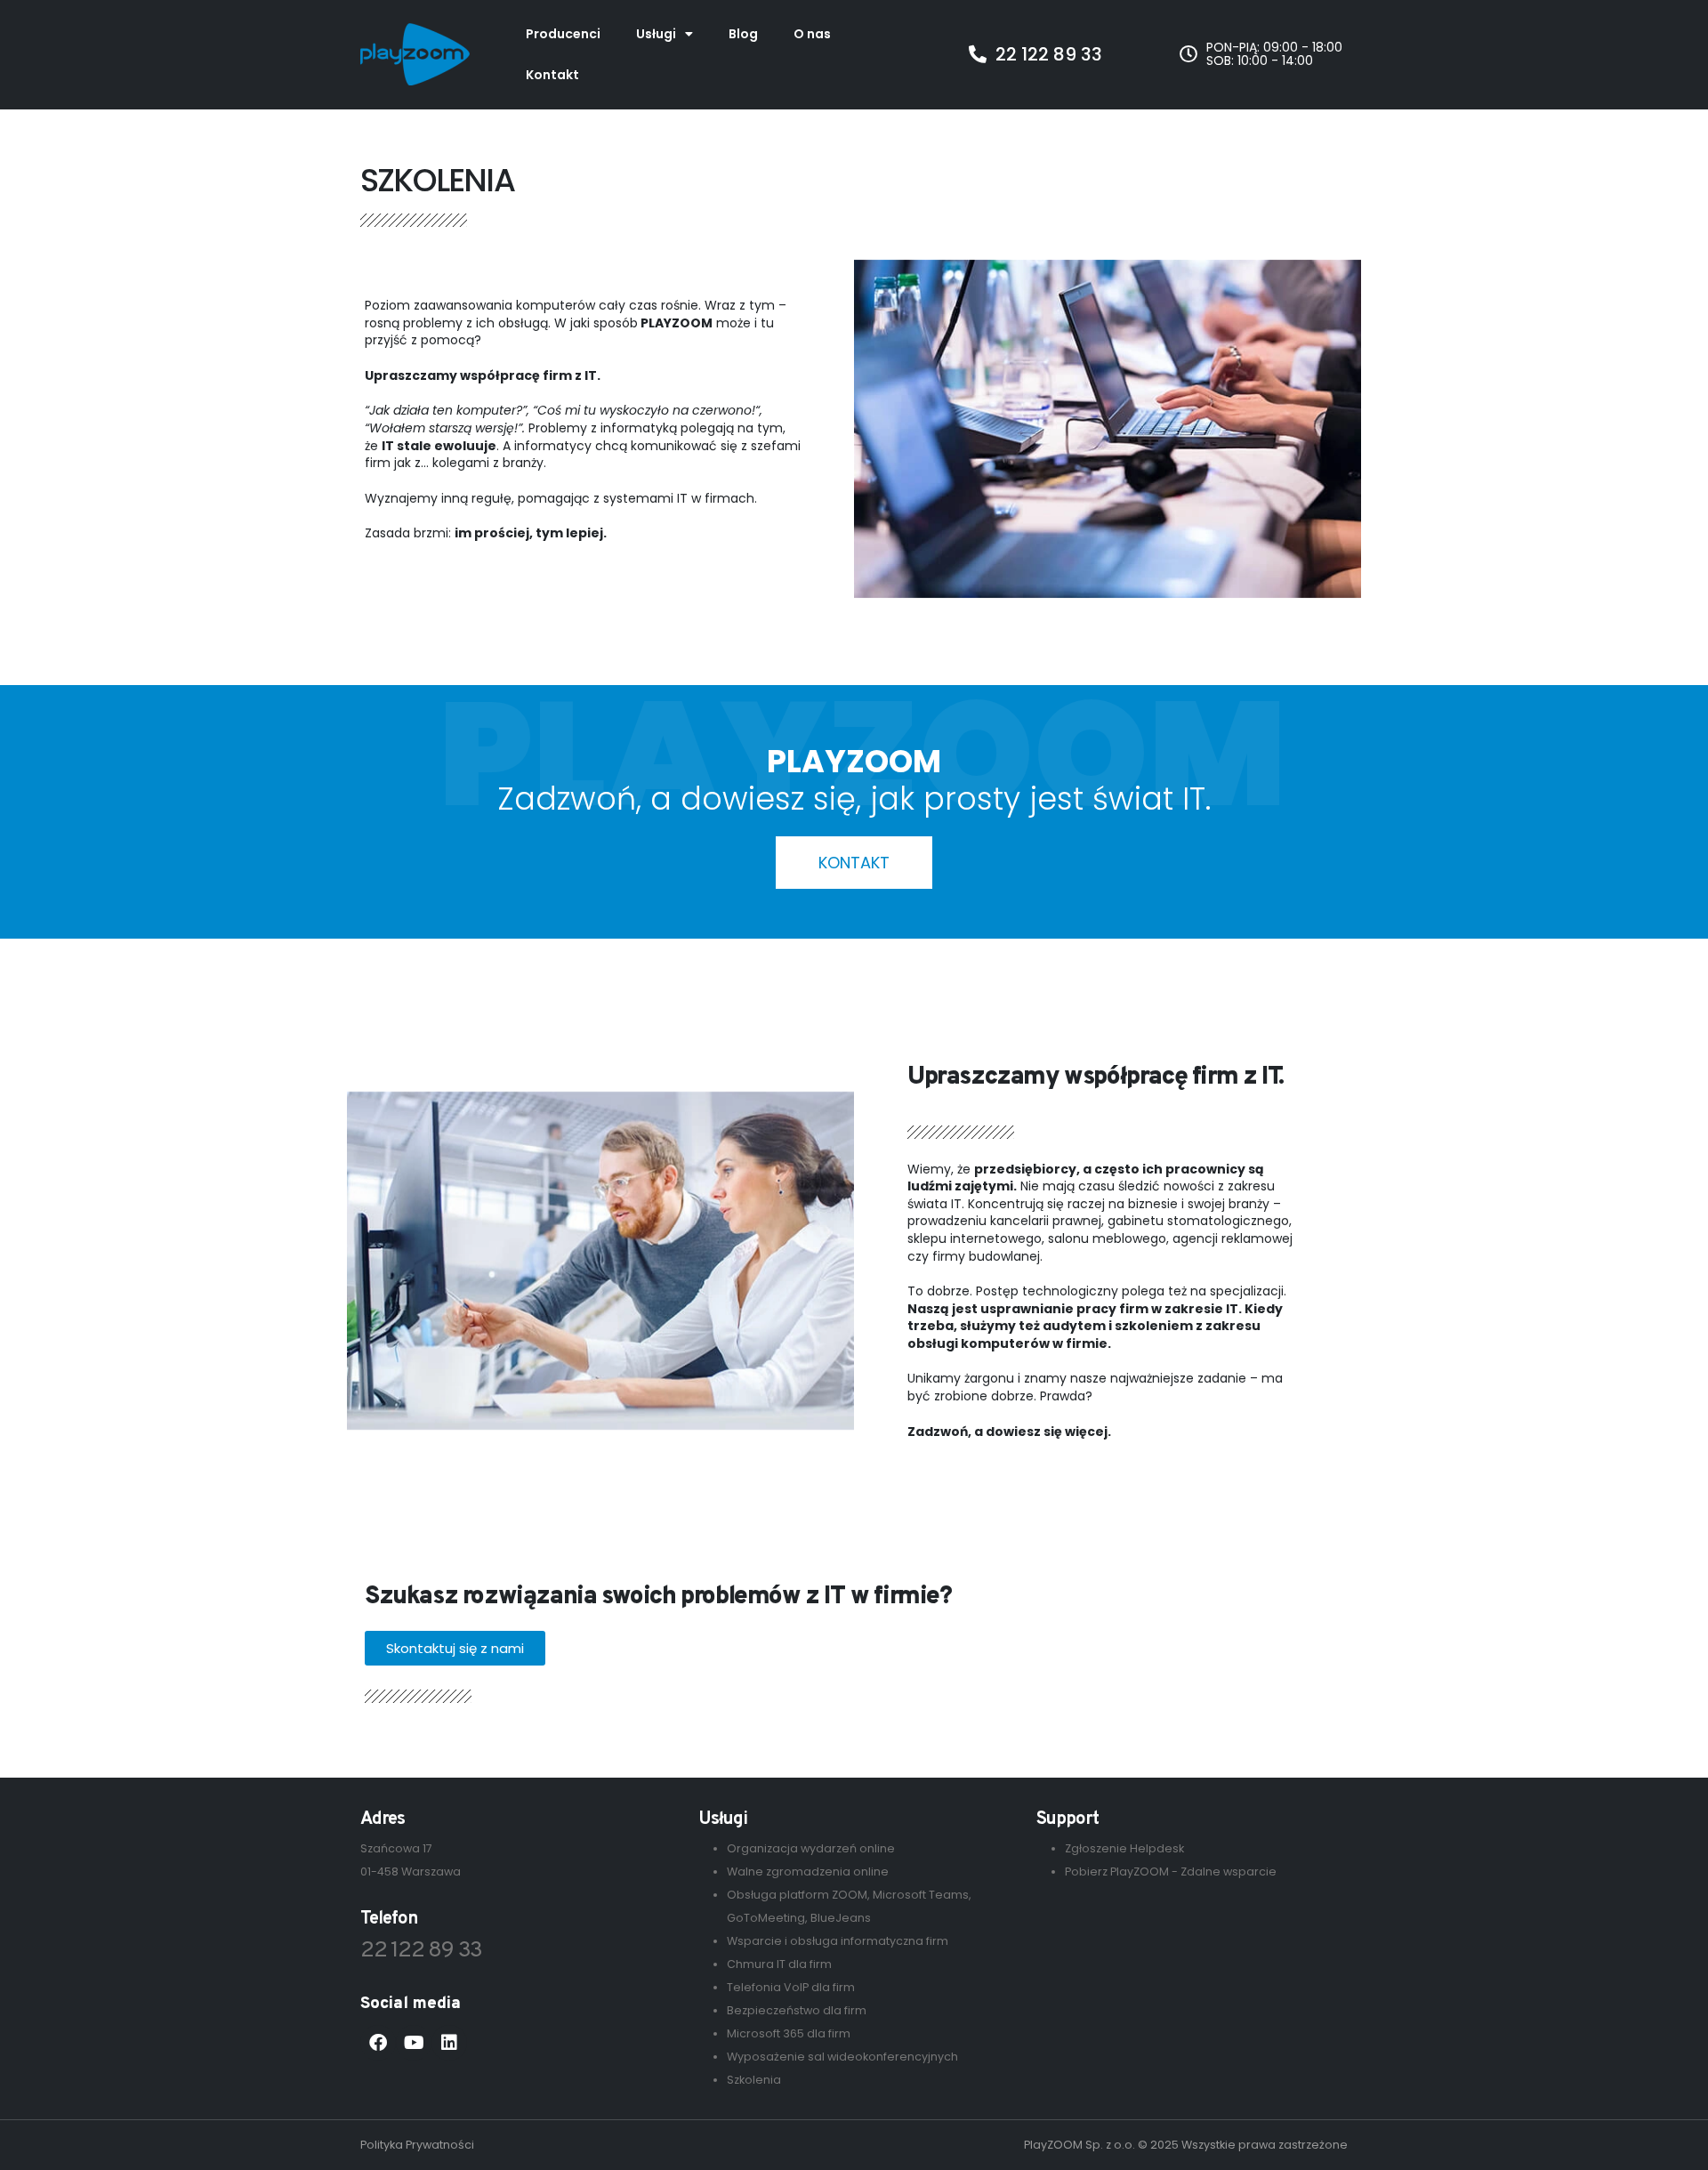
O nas (812, 34)
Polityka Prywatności (417, 2145)
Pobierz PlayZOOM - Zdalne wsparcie (1171, 1872)
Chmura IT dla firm (779, 1964)
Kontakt (552, 75)
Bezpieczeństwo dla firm (797, 2010)
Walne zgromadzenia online (808, 1872)
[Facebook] (378, 2043)
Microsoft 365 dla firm (789, 2033)
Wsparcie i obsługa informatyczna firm (838, 1941)
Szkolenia (754, 2080)
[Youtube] (414, 2043)
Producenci (563, 34)
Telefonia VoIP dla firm (791, 1987)
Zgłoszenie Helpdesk (1124, 1848)
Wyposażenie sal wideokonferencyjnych (842, 2057)
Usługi (656, 34)
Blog (743, 34)
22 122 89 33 (421, 1951)
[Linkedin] (449, 2043)
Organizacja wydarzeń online (811, 1848)
